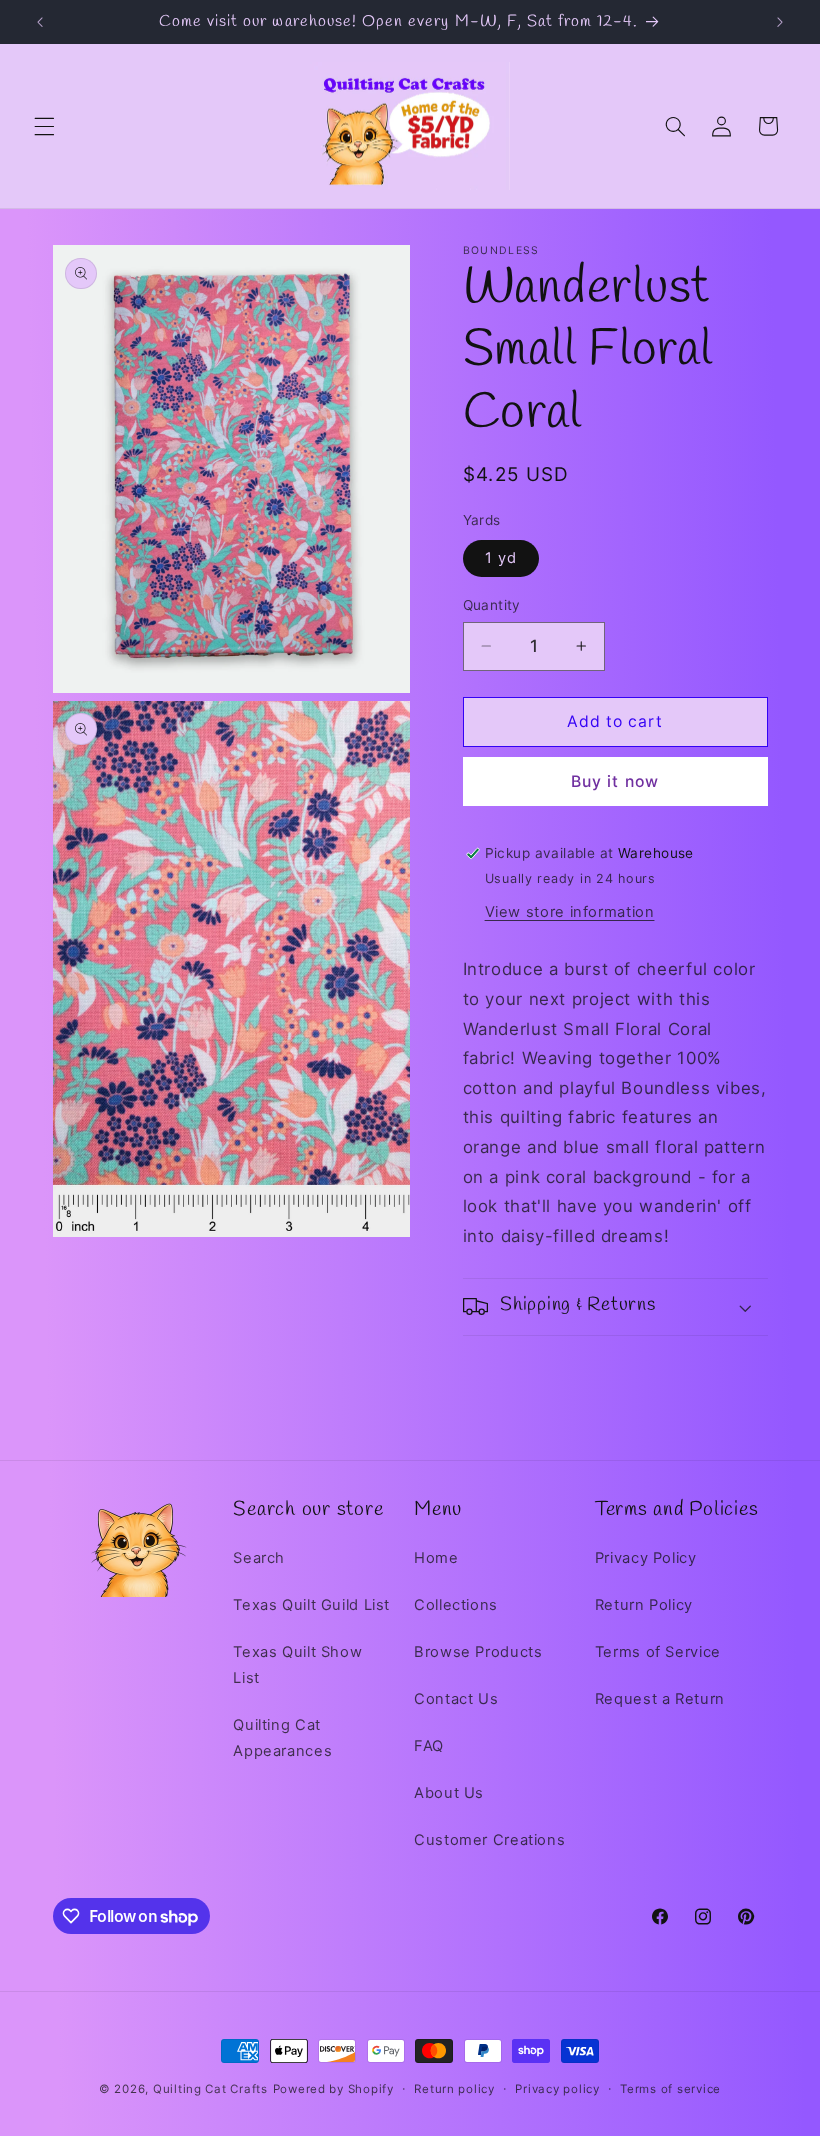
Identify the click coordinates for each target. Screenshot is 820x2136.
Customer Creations (489, 1840)
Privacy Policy (646, 1558)
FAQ (429, 1746)
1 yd (501, 558)
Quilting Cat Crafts (210, 2089)
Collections (456, 1605)
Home (436, 1558)
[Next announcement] (780, 22)
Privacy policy (557, 2089)
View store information (570, 912)
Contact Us (456, 1699)
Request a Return (660, 1699)
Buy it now (615, 781)
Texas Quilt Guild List (311, 1605)
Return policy (454, 2089)
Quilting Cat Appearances (282, 1738)
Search (259, 1558)
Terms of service (670, 2089)
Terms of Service (658, 1652)
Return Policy (644, 1605)
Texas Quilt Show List (297, 1665)
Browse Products (478, 1652)
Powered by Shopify (333, 2089)
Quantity (492, 605)
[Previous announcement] (40, 22)
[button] (44, 126)
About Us (449, 1793)
